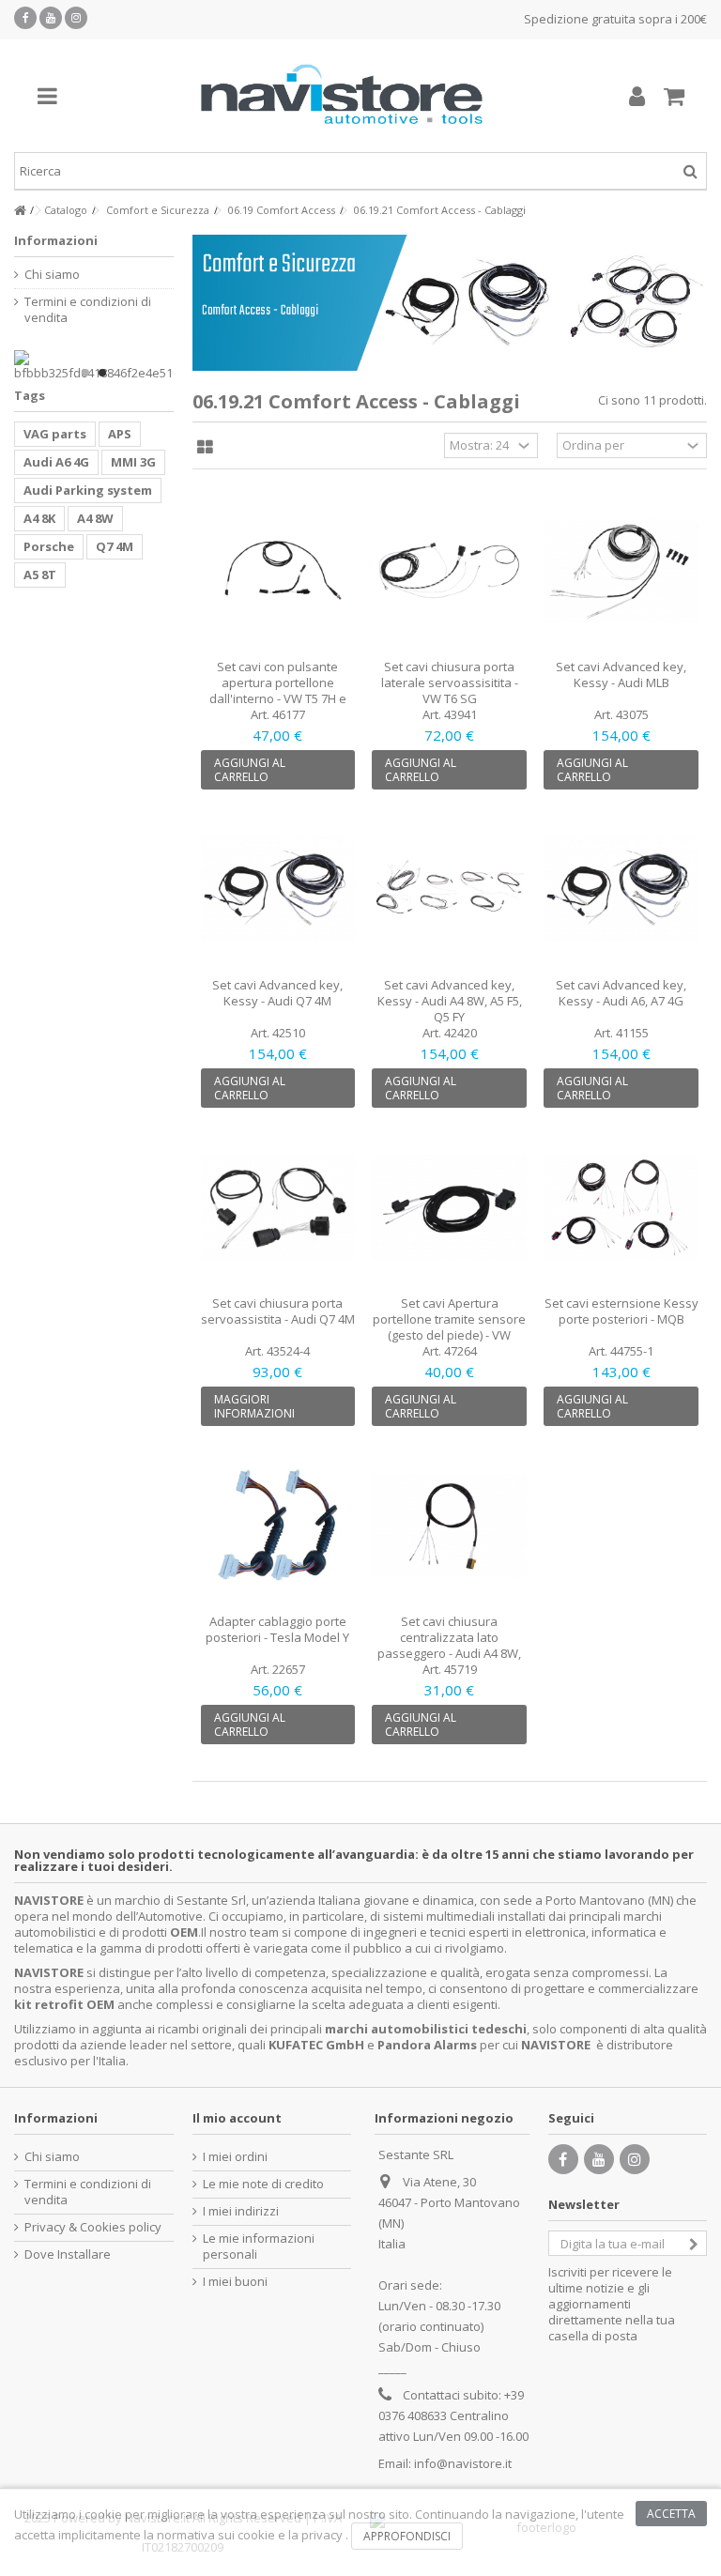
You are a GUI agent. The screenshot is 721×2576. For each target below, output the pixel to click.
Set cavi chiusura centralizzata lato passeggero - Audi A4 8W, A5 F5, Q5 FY (449, 1645)
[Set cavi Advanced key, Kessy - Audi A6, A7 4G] (621, 890)
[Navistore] (342, 96)
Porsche (49, 546)
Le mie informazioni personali (259, 2246)
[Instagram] (76, 18)
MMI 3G (133, 462)
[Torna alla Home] (20, 211)
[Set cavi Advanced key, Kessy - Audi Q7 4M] (278, 890)
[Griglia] (205, 448)
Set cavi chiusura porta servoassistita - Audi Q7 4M (278, 1311)
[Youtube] (51, 18)
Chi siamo (52, 275)
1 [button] (85, 373)
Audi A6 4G (56, 462)
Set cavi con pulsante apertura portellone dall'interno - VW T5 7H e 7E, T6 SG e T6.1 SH (278, 690)
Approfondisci (407, 2536)
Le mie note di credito (263, 2184)
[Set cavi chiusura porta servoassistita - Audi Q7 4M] (278, 1208)
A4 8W (95, 518)
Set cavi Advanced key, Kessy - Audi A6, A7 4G (621, 993)
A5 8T (40, 575)
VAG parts (55, 434)
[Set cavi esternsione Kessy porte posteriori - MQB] (621, 1208)
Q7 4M (115, 546)
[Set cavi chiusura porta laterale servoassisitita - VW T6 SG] (449, 571)
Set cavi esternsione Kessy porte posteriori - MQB (621, 1311)
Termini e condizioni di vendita (88, 310)
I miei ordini (235, 2157)
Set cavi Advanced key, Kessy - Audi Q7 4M (277, 993)
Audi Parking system (88, 490)
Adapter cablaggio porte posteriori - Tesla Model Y (277, 1629)
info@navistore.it (463, 2463)
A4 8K (39, 518)
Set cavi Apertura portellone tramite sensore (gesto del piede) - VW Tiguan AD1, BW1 (449, 1327)
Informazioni (56, 240)
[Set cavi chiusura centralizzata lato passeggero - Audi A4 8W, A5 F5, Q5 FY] (449, 1526)
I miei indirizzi (241, 2211)
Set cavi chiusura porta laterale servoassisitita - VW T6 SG (450, 682)
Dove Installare (68, 2254)
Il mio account (237, 2118)
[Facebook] (25, 18)
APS (120, 434)
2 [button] (102, 373)
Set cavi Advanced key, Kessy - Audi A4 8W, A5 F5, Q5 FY (450, 1001)
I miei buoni (235, 2282)
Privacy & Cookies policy (93, 2227)
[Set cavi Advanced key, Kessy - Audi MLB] (621, 571)
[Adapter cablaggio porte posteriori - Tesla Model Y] (278, 1526)
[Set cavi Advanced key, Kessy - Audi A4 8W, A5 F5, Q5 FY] (449, 890)
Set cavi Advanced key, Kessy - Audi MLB (621, 675)
